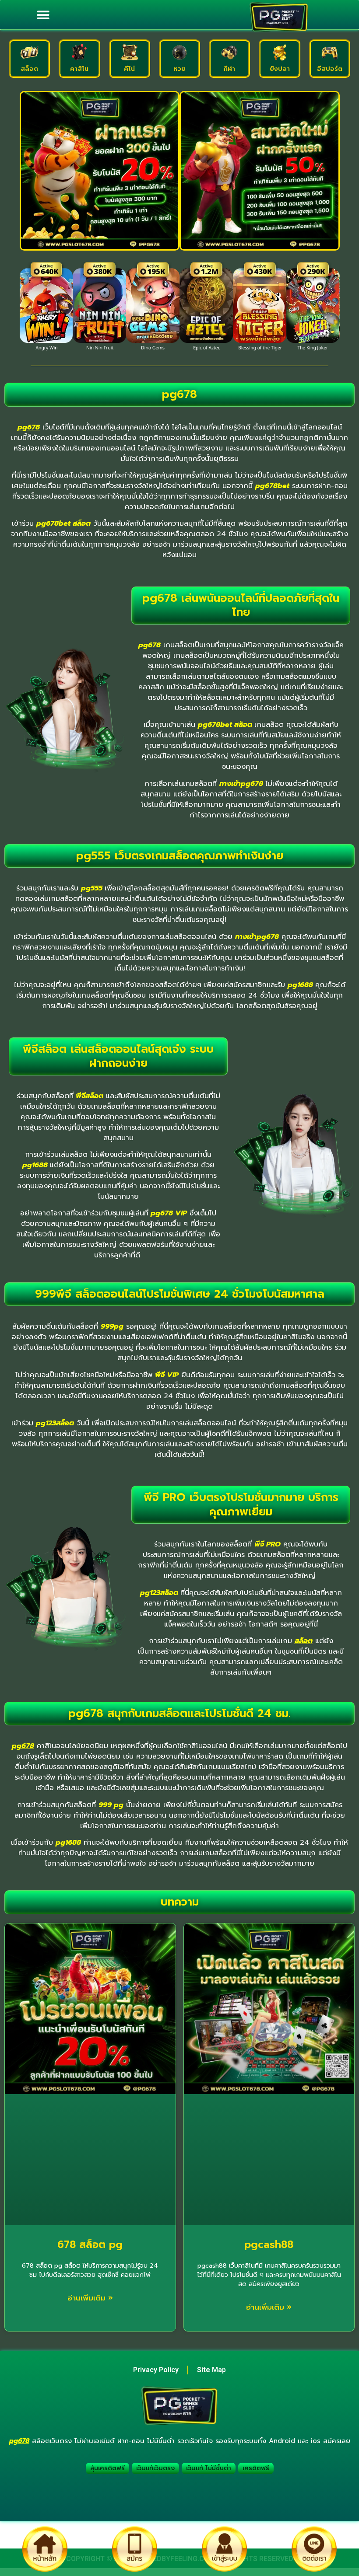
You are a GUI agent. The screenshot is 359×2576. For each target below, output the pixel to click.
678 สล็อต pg (90, 2245)
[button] (43, 15)
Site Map (211, 2370)
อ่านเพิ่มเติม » (90, 2298)
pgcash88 (269, 2245)
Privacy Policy (156, 2370)
